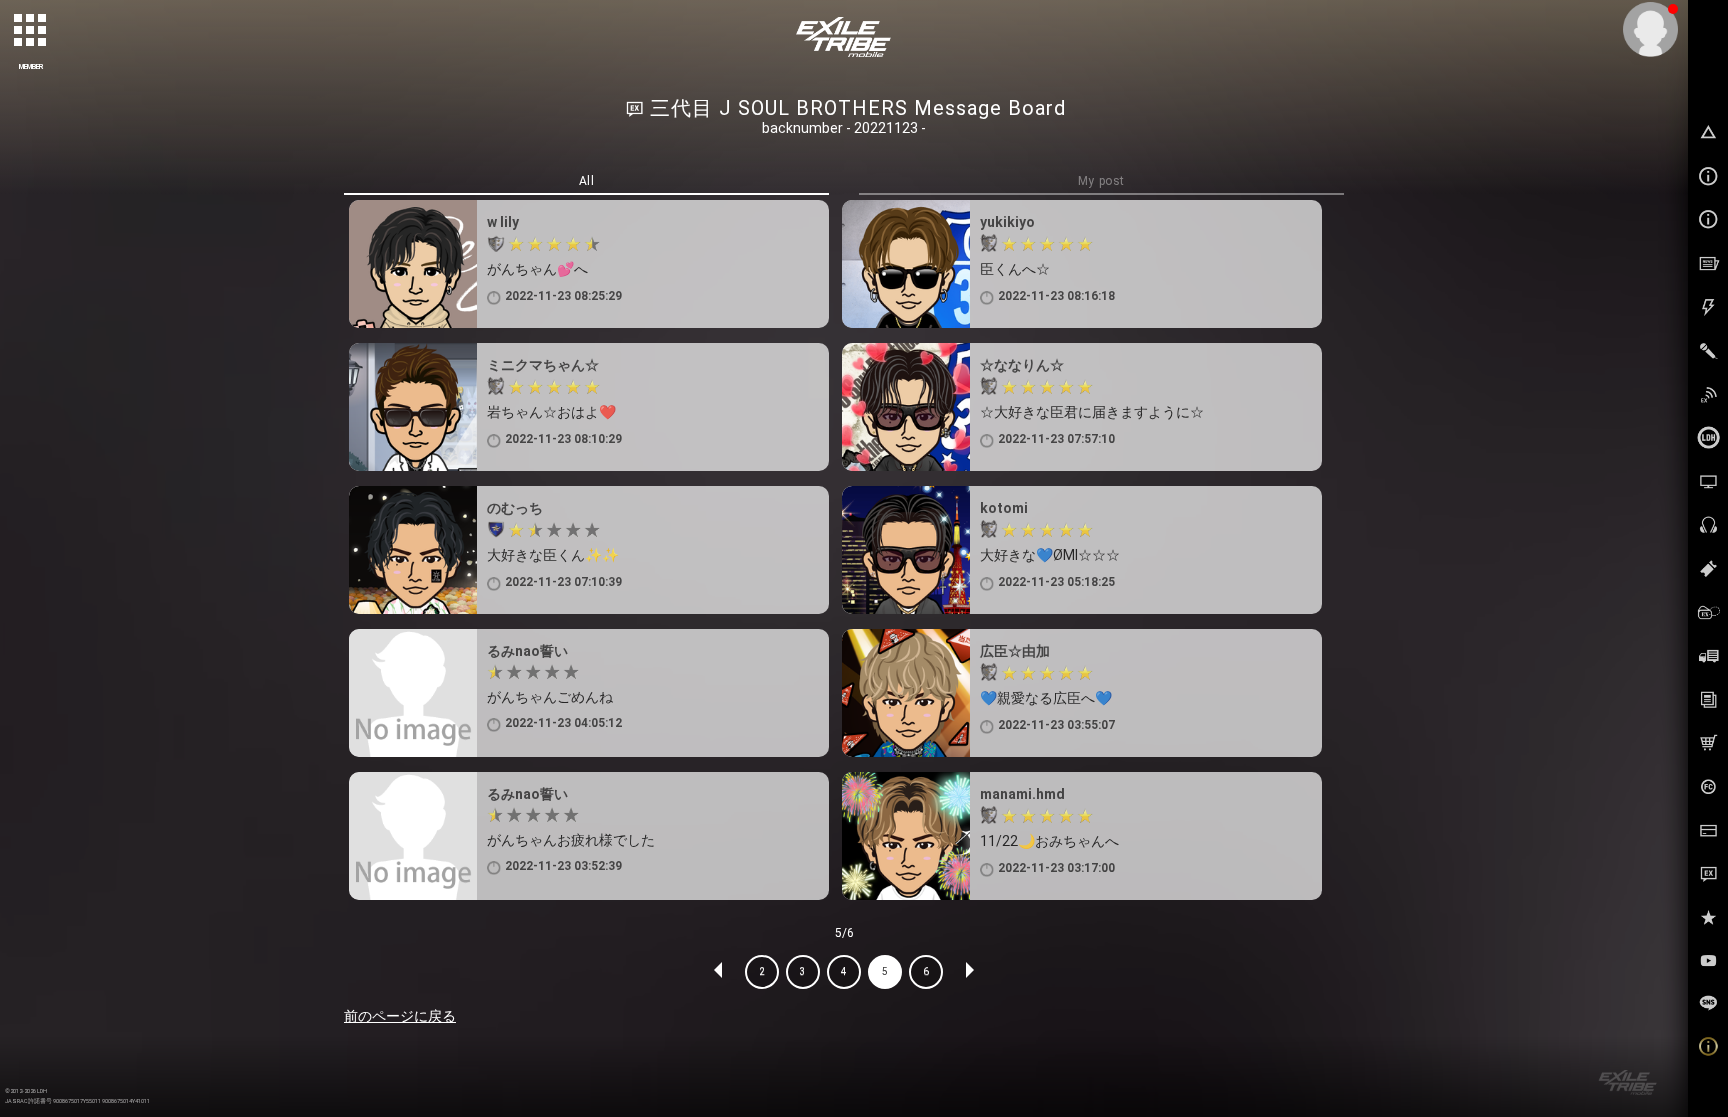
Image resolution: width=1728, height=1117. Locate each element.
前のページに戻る (400, 1016)
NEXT (969, 972)
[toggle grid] (31, 31)
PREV (719, 972)
